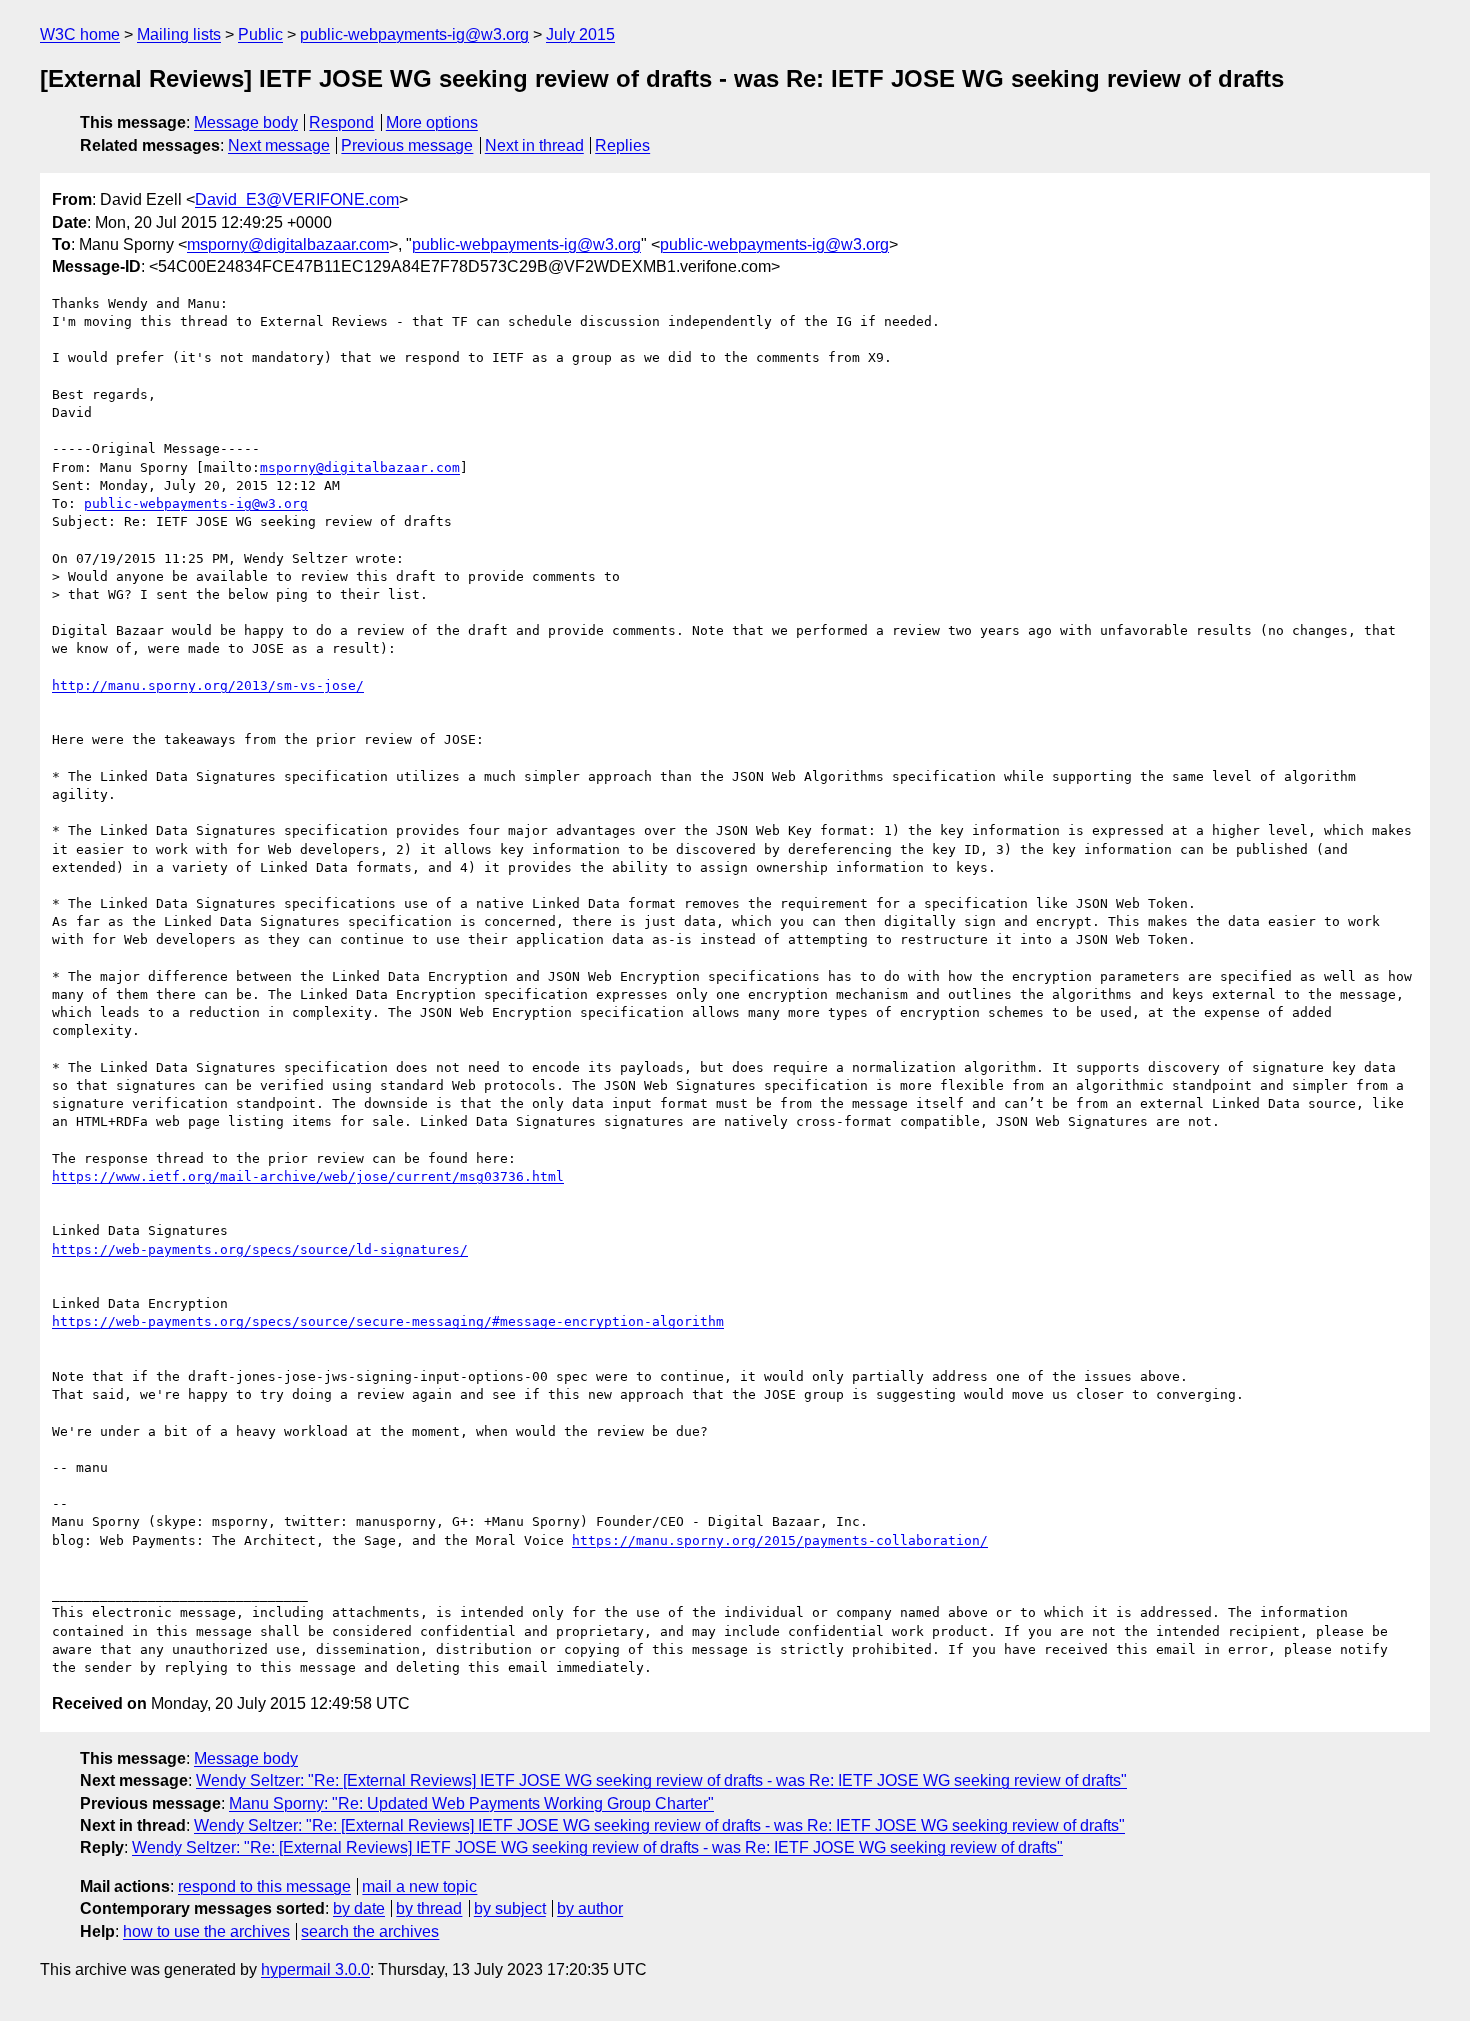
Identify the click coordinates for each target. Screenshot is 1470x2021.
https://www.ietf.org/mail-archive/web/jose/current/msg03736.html (308, 1176)
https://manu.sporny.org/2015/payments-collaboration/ (780, 1540)
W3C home (80, 34)
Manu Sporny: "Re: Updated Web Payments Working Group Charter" (471, 1803)
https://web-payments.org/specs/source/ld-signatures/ (260, 1249)
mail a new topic (419, 1886)
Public (260, 34)
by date (359, 1908)
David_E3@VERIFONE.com (297, 199)
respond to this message (264, 1886)
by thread (429, 1908)
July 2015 (580, 34)
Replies (622, 145)
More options (432, 122)
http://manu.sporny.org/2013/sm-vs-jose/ (208, 685)
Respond (341, 122)
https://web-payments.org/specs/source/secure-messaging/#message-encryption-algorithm (388, 1321)
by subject (510, 1908)
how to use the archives (206, 1931)
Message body (246, 122)
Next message (279, 145)
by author (590, 1908)
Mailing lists (179, 34)
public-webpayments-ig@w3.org (414, 34)
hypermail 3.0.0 (315, 1969)
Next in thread (534, 145)
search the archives (370, 1931)
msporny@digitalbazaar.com (288, 244)
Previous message (407, 145)
